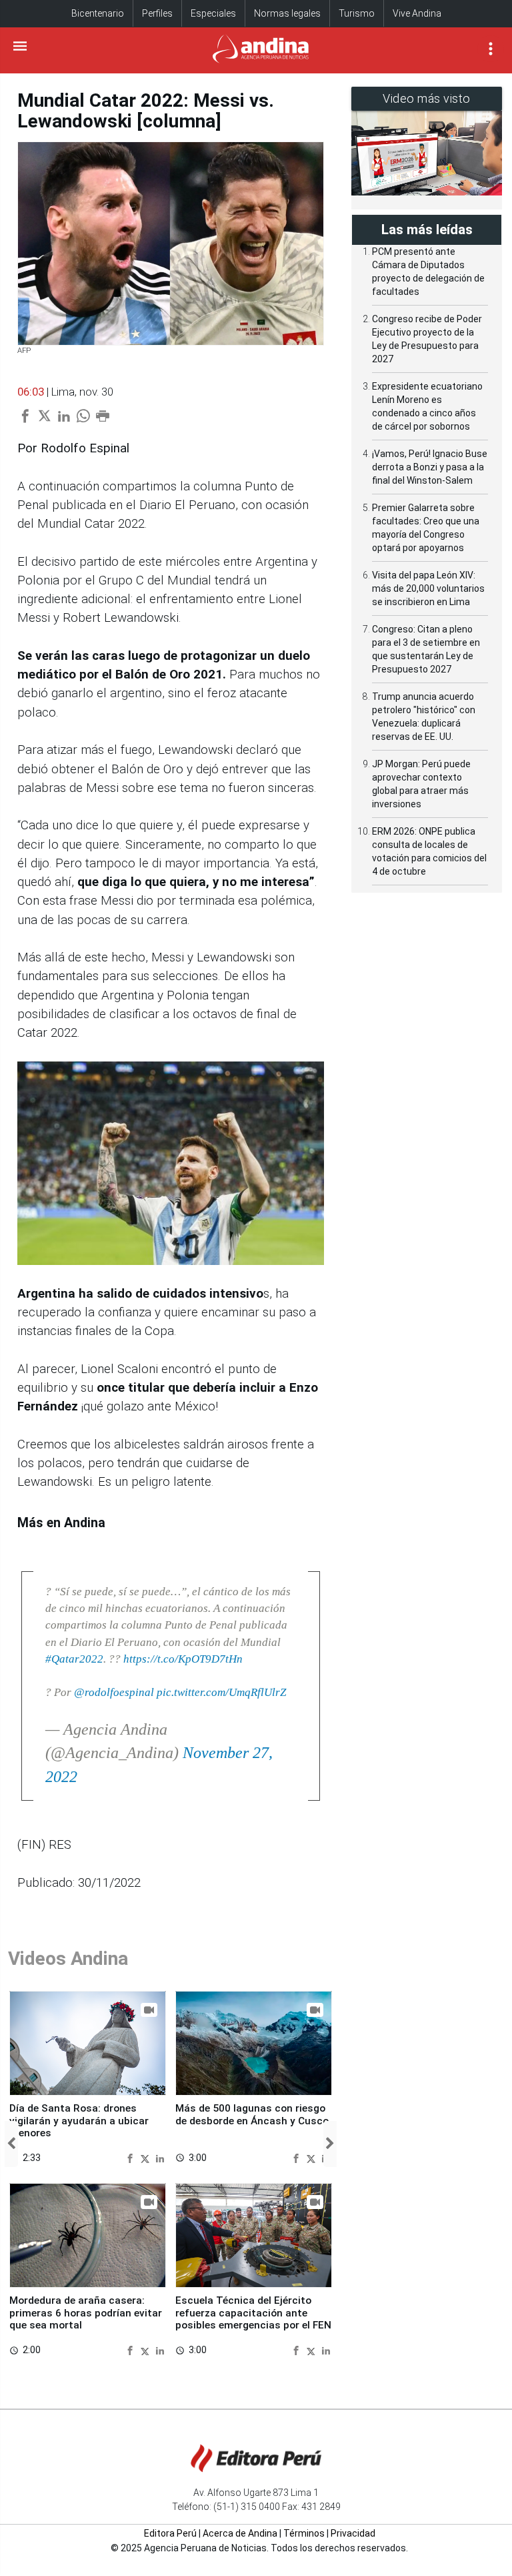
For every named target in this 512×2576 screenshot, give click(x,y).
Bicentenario (98, 13)
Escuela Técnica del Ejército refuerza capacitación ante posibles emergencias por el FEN (253, 2313)
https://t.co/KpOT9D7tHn (183, 1659)
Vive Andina (417, 13)
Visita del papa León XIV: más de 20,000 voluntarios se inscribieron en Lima (428, 588)
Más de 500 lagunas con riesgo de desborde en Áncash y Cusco (252, 2114)
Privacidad (353, 2533)
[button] (11, 2144)
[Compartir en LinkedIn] (160, 2158)
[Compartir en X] (147, 2158)
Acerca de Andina (240, 2533)
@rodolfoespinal (114, 1692)
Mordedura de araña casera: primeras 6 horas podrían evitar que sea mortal (86, 2313)
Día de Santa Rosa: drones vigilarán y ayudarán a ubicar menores (79, 2121)
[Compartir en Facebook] (132, 2158)
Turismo (357, 13)
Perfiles (157, 13)
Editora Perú (170, 2533)
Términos (304, 2533)
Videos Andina (68, 1959)
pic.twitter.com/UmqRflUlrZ (221, 1692)
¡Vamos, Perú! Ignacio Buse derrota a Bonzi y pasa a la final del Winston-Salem (430, 467)
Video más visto (427, 98)
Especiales (213, 13)
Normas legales (287, 13)
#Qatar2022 (74, 1659)
